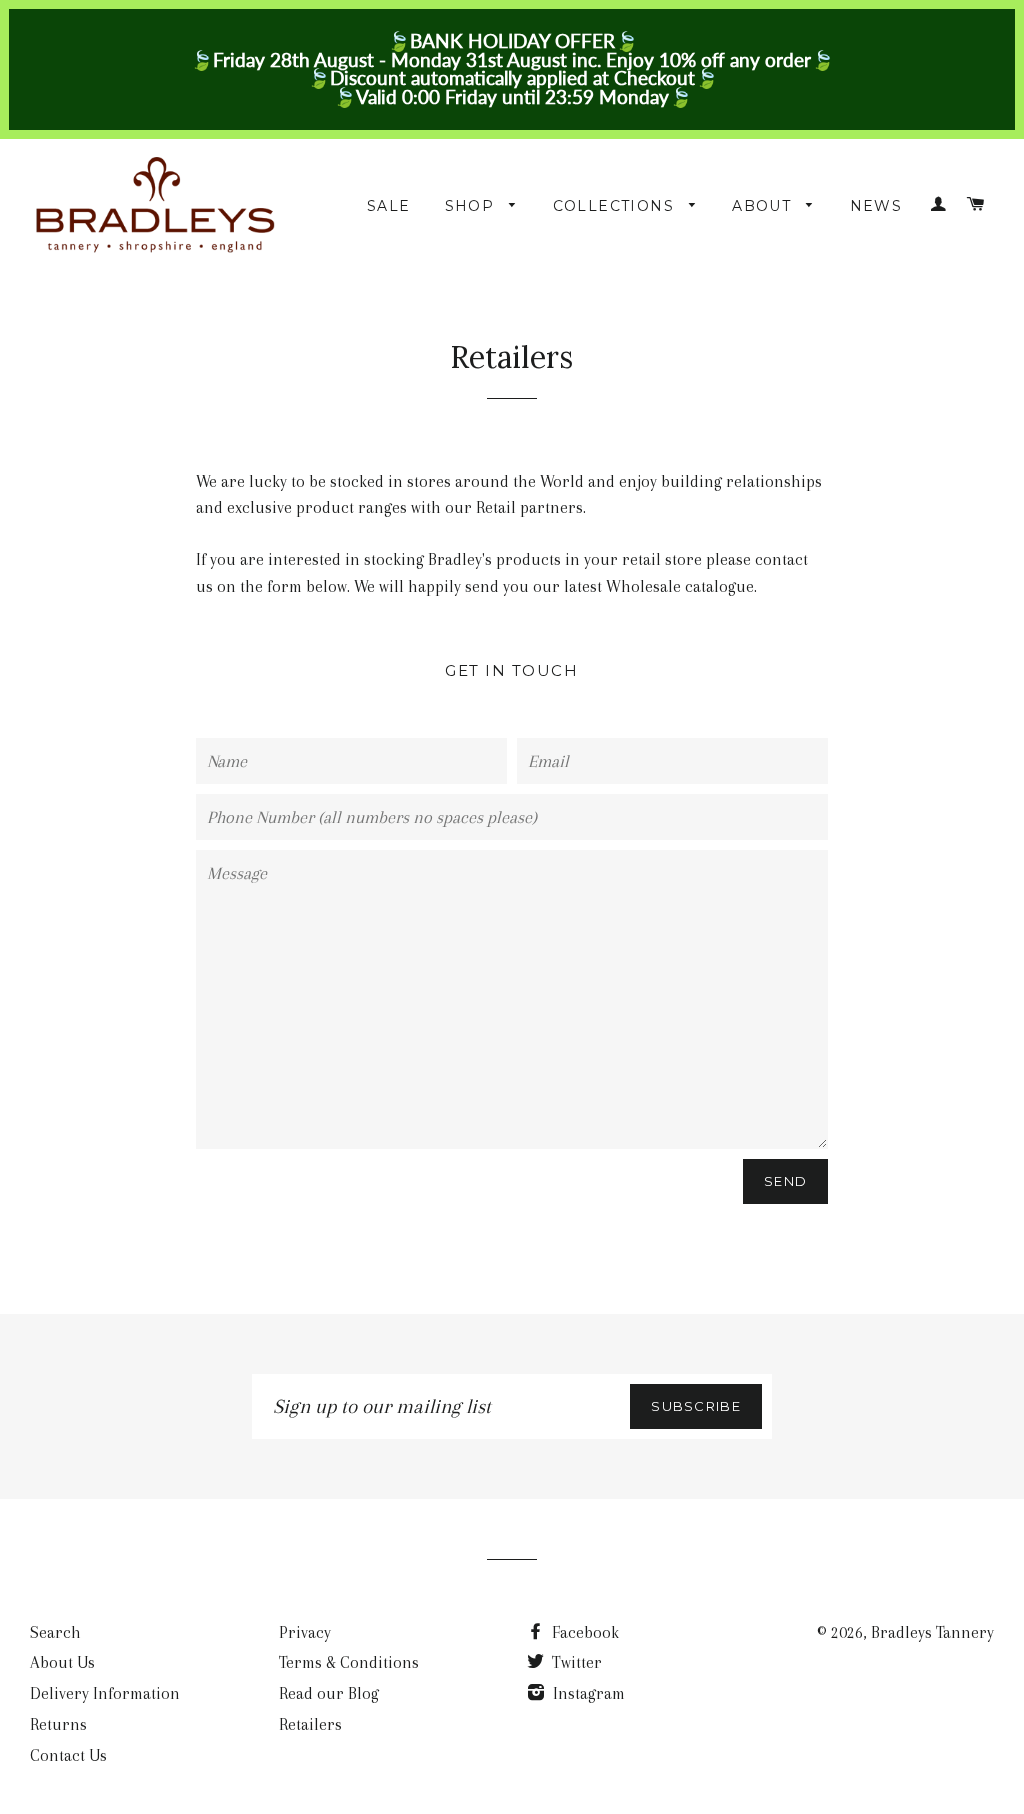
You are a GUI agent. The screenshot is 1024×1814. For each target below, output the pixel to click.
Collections (616, 206)
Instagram (587, 1693)
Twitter (575, 1662)
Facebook (583, 1632)
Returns (58, 1724)
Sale (389, 206)
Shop (472, 206)
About (764, 206)
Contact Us (68, 1755)
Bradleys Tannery (932, 1632)
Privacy (305, 1632)
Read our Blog (329, 1693)
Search (55, 1632)
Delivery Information (105, 1693)
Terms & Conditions (349, 1662)
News (876, 206)
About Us (62, 1662)
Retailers (310, 1724)
